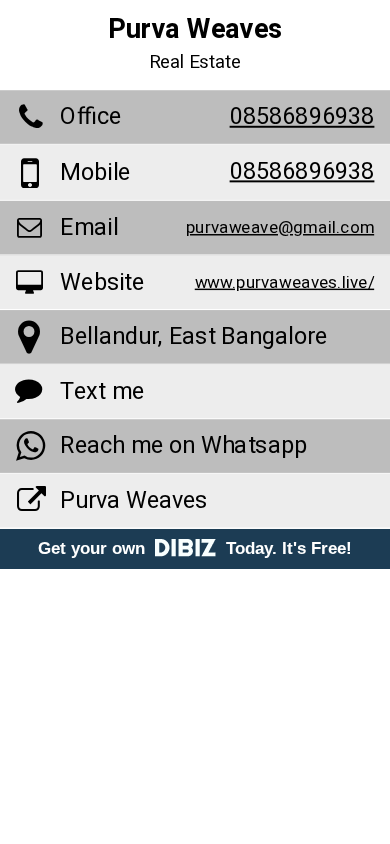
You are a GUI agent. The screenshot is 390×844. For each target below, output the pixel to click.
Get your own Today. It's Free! (195, 548)
